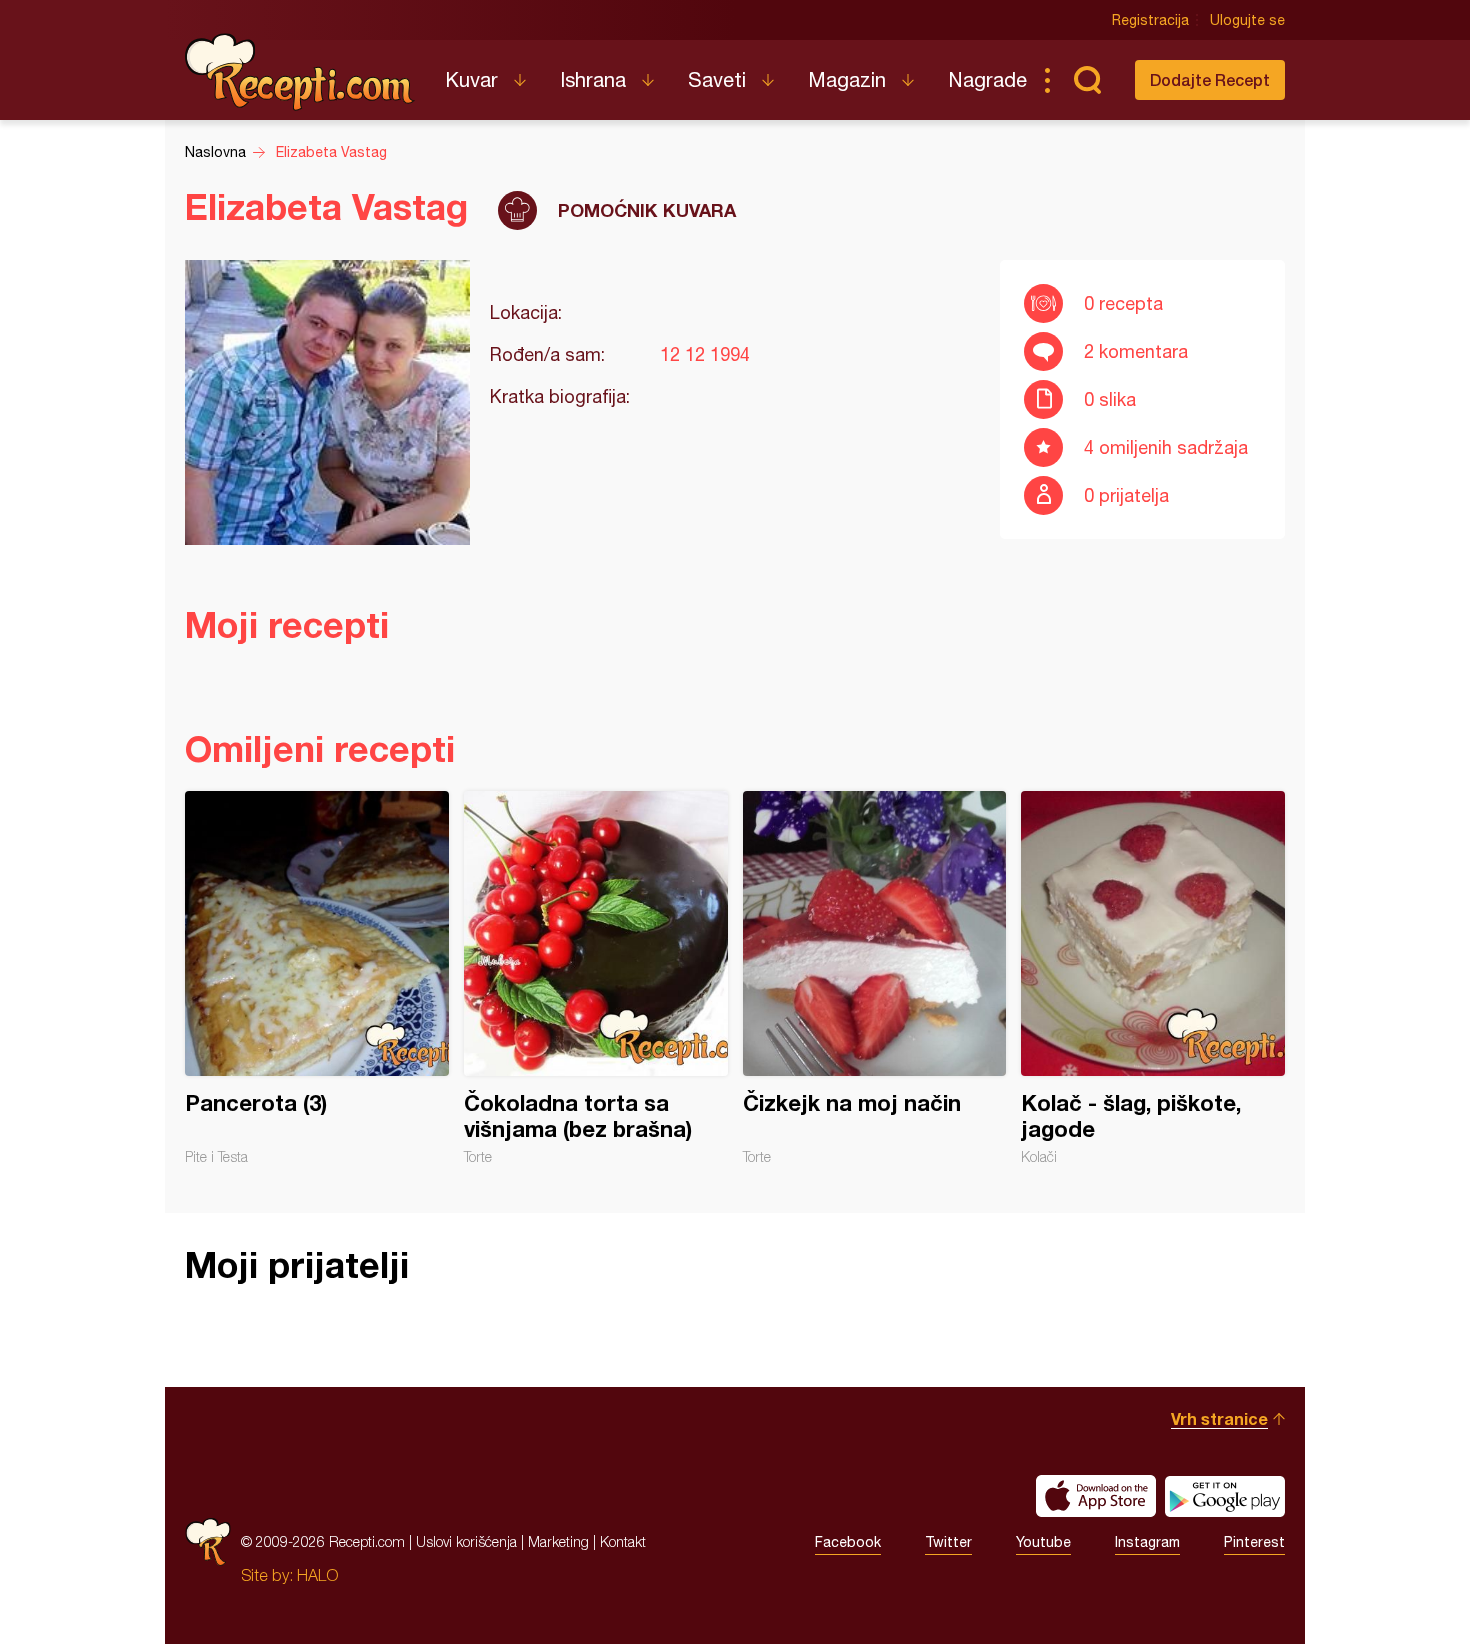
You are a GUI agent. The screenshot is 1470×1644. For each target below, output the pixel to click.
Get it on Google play (1225, 1496)
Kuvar (471, 79)
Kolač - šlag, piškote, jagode (1153, 978)
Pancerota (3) (317, 978)
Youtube (1043, 1542)
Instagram (1147, 1542)
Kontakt (623, 1541)
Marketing (558, 1541)
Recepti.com (300, 72)
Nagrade (987, 79)
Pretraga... (1087, 80)
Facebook (848, 1542)
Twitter (948, 1542)
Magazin (847, 79)
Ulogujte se (1247, 20)
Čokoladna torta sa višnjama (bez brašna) (596, 978)
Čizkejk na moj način (875, 978)
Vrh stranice (1219, 1418)
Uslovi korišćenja (466, 1541)
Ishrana (593, 79)
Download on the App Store (1096, 1496)
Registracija (1150, 20)
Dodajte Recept (1210, 79)
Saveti (717, 79)
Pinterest (1254, 1542)
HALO (317, 1575)
